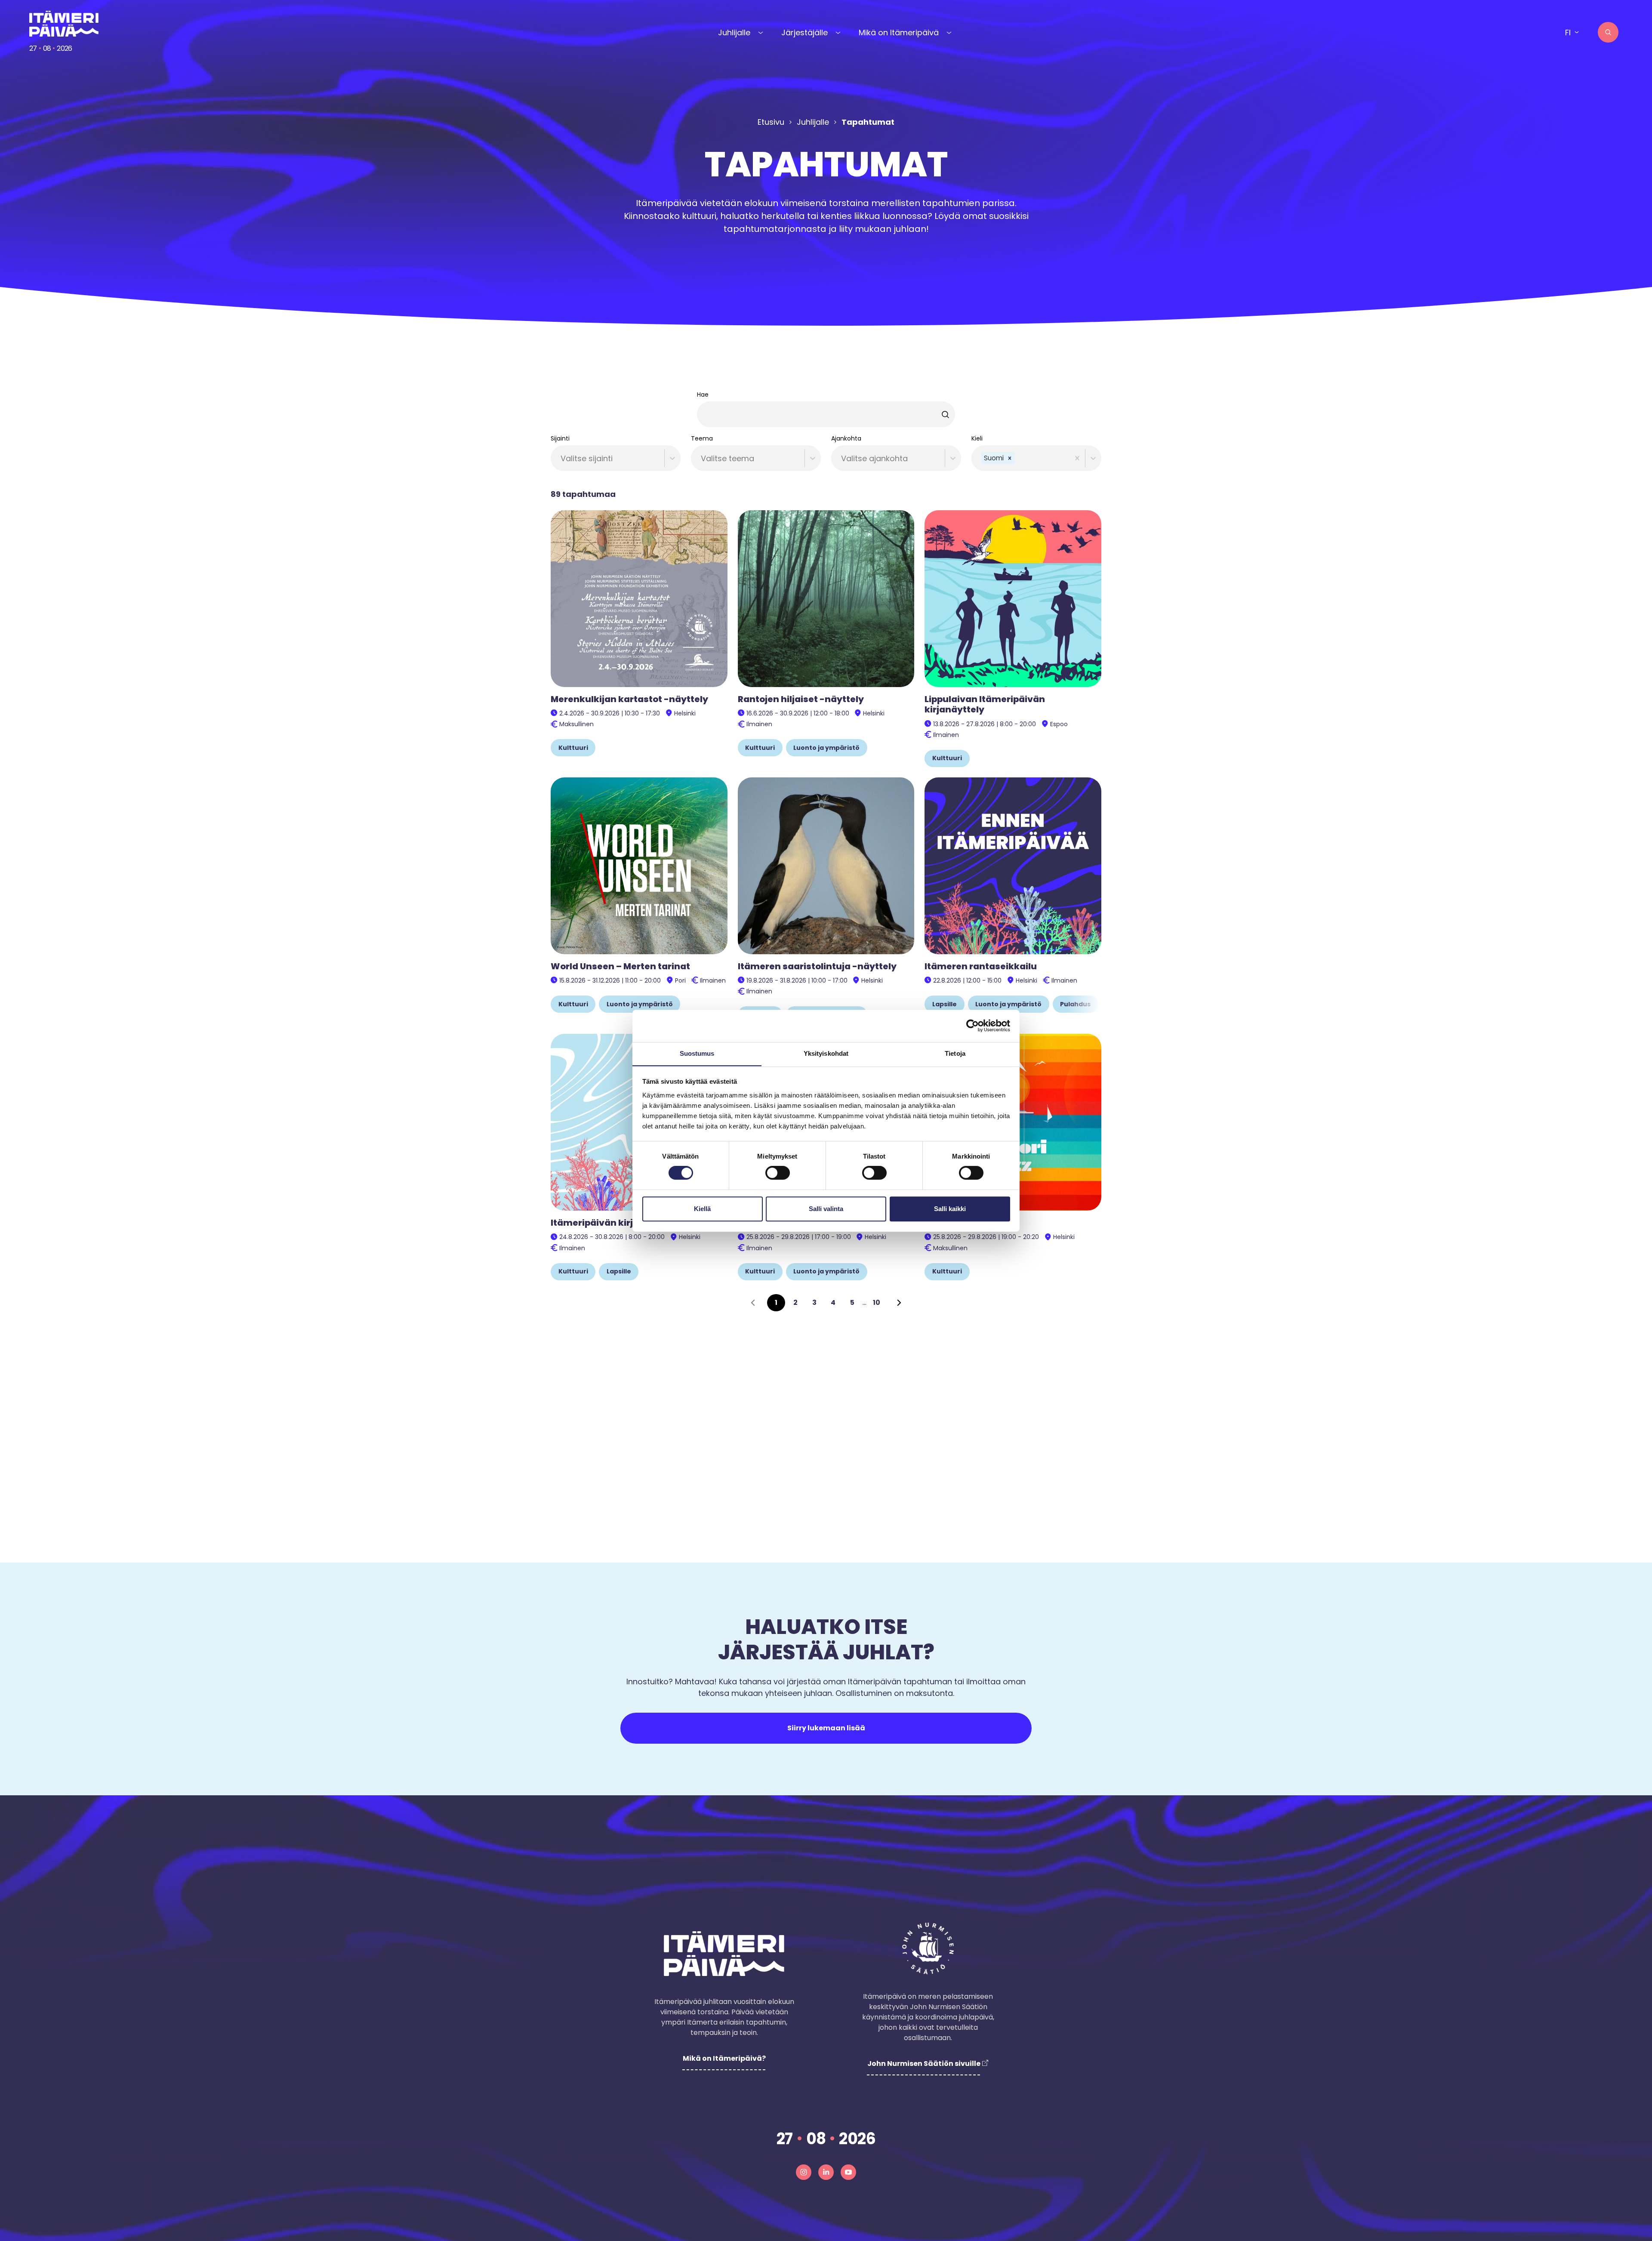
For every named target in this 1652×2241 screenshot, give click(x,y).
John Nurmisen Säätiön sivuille (924, 2064)
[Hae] (1608, 32)
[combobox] (562, 458)
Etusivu (771, 122)
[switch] (778, 1173)
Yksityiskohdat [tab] (826, 1053)
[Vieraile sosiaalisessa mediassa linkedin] (826, 2172)
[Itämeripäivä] (65, 24)
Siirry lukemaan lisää (826, 1728)
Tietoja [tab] (955, 1053)
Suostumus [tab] (697, 1053)
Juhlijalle (734, 32)
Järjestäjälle (804, 32)
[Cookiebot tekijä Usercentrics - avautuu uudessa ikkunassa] (972, 1026)
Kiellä (702, 1209)
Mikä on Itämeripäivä (899, 32)
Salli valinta (826, 1209)
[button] (1010, 458)
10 (877, 1302)
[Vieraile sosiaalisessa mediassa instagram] (804, 2172)
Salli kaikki (950, 1209)
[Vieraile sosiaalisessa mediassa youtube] (848, 2172)
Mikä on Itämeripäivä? (724, 2058)
